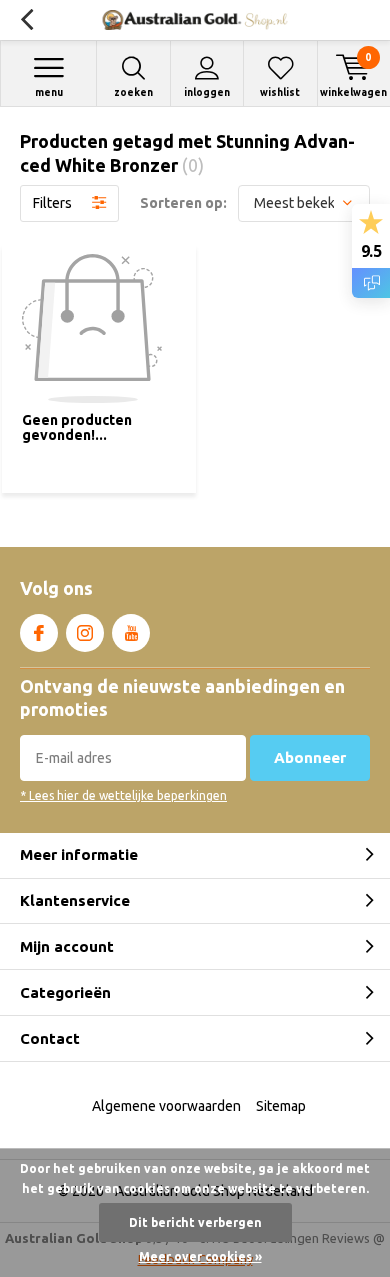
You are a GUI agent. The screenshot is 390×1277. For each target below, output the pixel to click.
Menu (49, 92)
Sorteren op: (183, 203)
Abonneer (310, 757)
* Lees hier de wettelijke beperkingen (123, 795)
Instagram (85, 633)
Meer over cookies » (200, 1256)
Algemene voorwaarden (166, 1106)
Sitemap (281, 1106)
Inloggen (207, 92)
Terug (26, 20)
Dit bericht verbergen (195, 1222)
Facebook (39, 633)
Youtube (131, 633)
